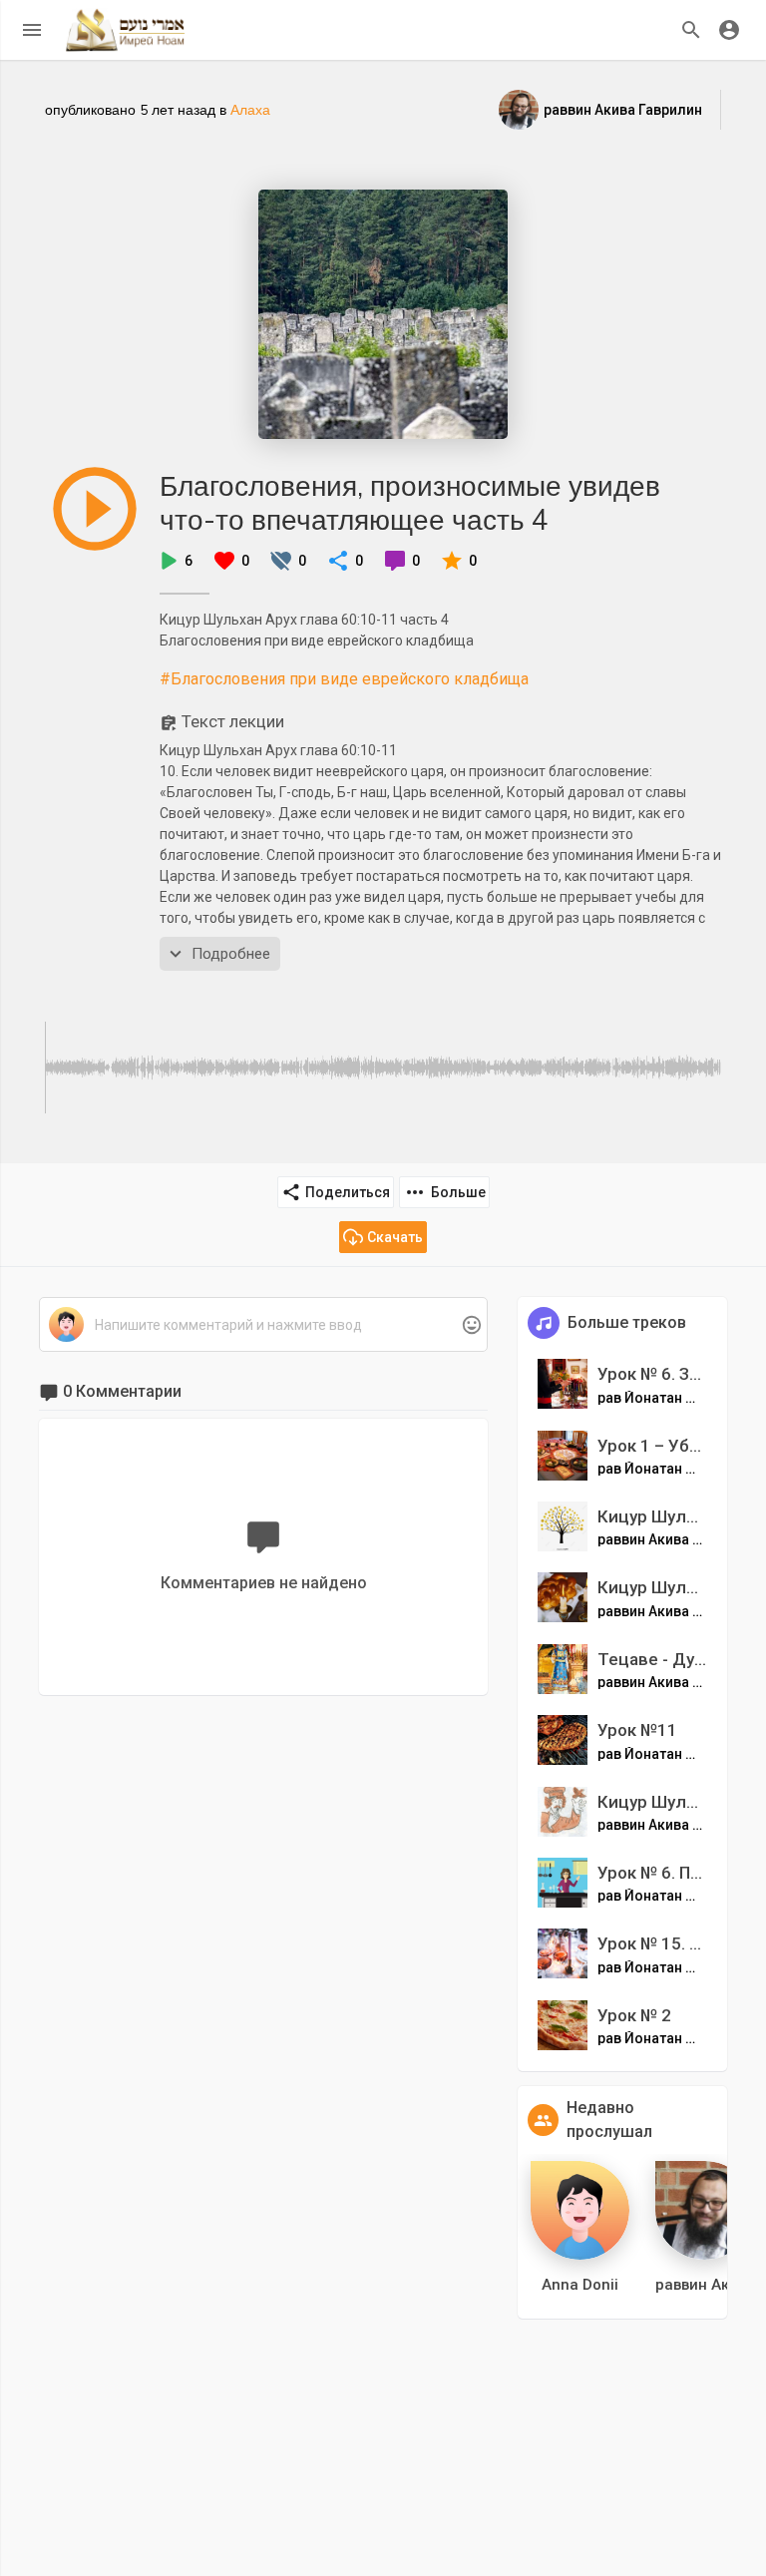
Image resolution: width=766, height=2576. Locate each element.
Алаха (250, 110)
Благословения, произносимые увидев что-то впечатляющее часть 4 (410, 502)
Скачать (395, 1237)
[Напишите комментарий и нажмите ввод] (263, 1325)
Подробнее (231, 954)
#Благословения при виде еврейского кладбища (344, 679)
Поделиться (348, 1192)
